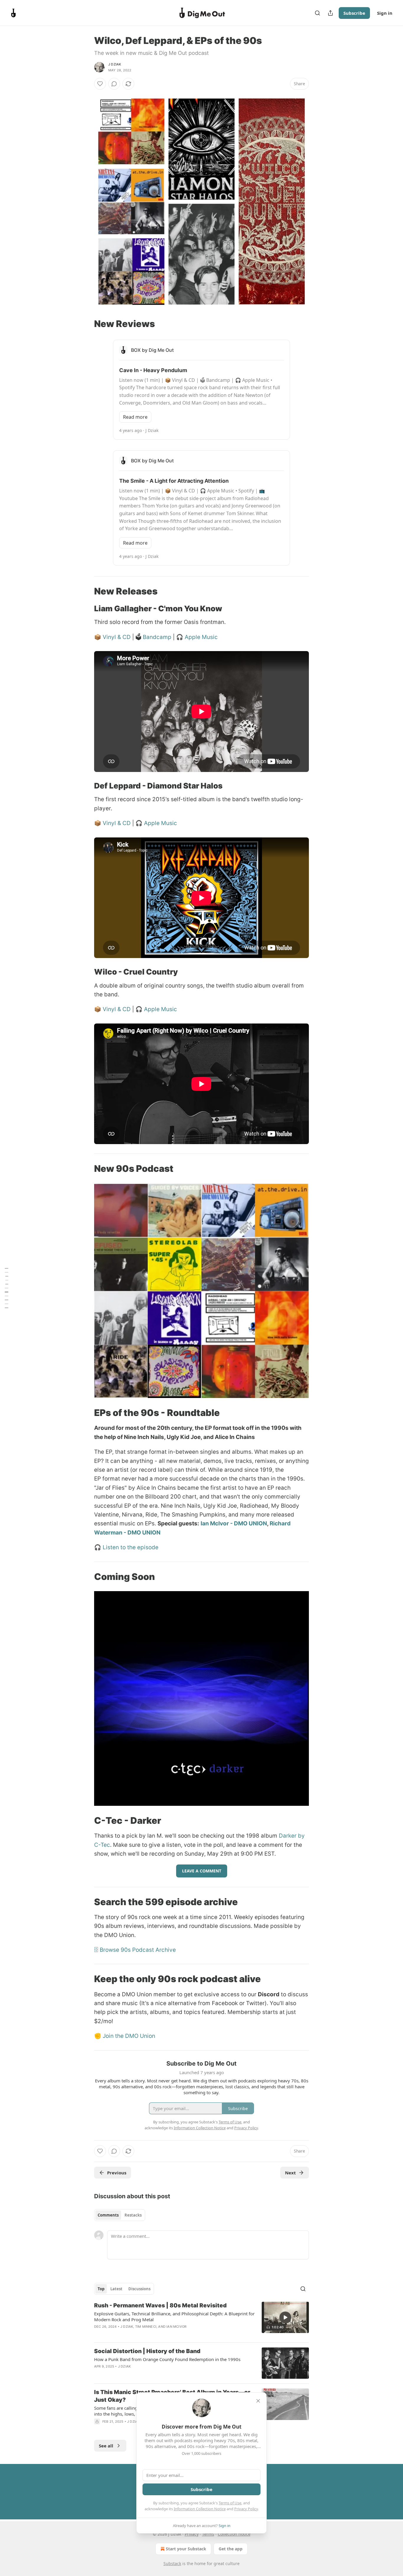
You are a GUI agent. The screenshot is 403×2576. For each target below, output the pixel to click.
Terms (208, 2534)
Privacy (192, 2534)
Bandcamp (158, 637)
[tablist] (120, 2215)
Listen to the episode (131, 1547)
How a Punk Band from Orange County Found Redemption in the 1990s (167, 2359)
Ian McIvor (176, 2327)
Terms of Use (230, 2503)
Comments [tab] (108, 2215)
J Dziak (115, 64)
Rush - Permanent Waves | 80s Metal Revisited (160, 2305)
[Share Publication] (330, 13)
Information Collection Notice (200, 2509)
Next (290, 2173)
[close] (258, 2401)
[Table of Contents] (6, 1288)
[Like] (100, 84)
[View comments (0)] (114, 84)
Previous (117, 2173)
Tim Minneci (146, 2327)
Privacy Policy (246, 2509)
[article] (201, 2320)
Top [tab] (101, 2289)
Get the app (231, 2549)
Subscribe (354, 13)
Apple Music (201, 637)
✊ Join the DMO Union (125, 2036)
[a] (285, 2317)
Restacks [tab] (133, 2215)
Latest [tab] (116, 2289)
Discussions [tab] (139, 2289)
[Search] (317, 13)
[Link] (86, 324)
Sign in (385, 13)
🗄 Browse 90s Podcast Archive (135, 1950)
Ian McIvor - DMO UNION (234, 1523)
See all (106, 2446)
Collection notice (234, 2534)
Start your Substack (186, 2549)
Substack (172, 2563)
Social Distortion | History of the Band (147, 2351)
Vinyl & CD (117, 637)
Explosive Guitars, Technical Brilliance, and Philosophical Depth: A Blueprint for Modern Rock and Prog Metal (174, 2317)
